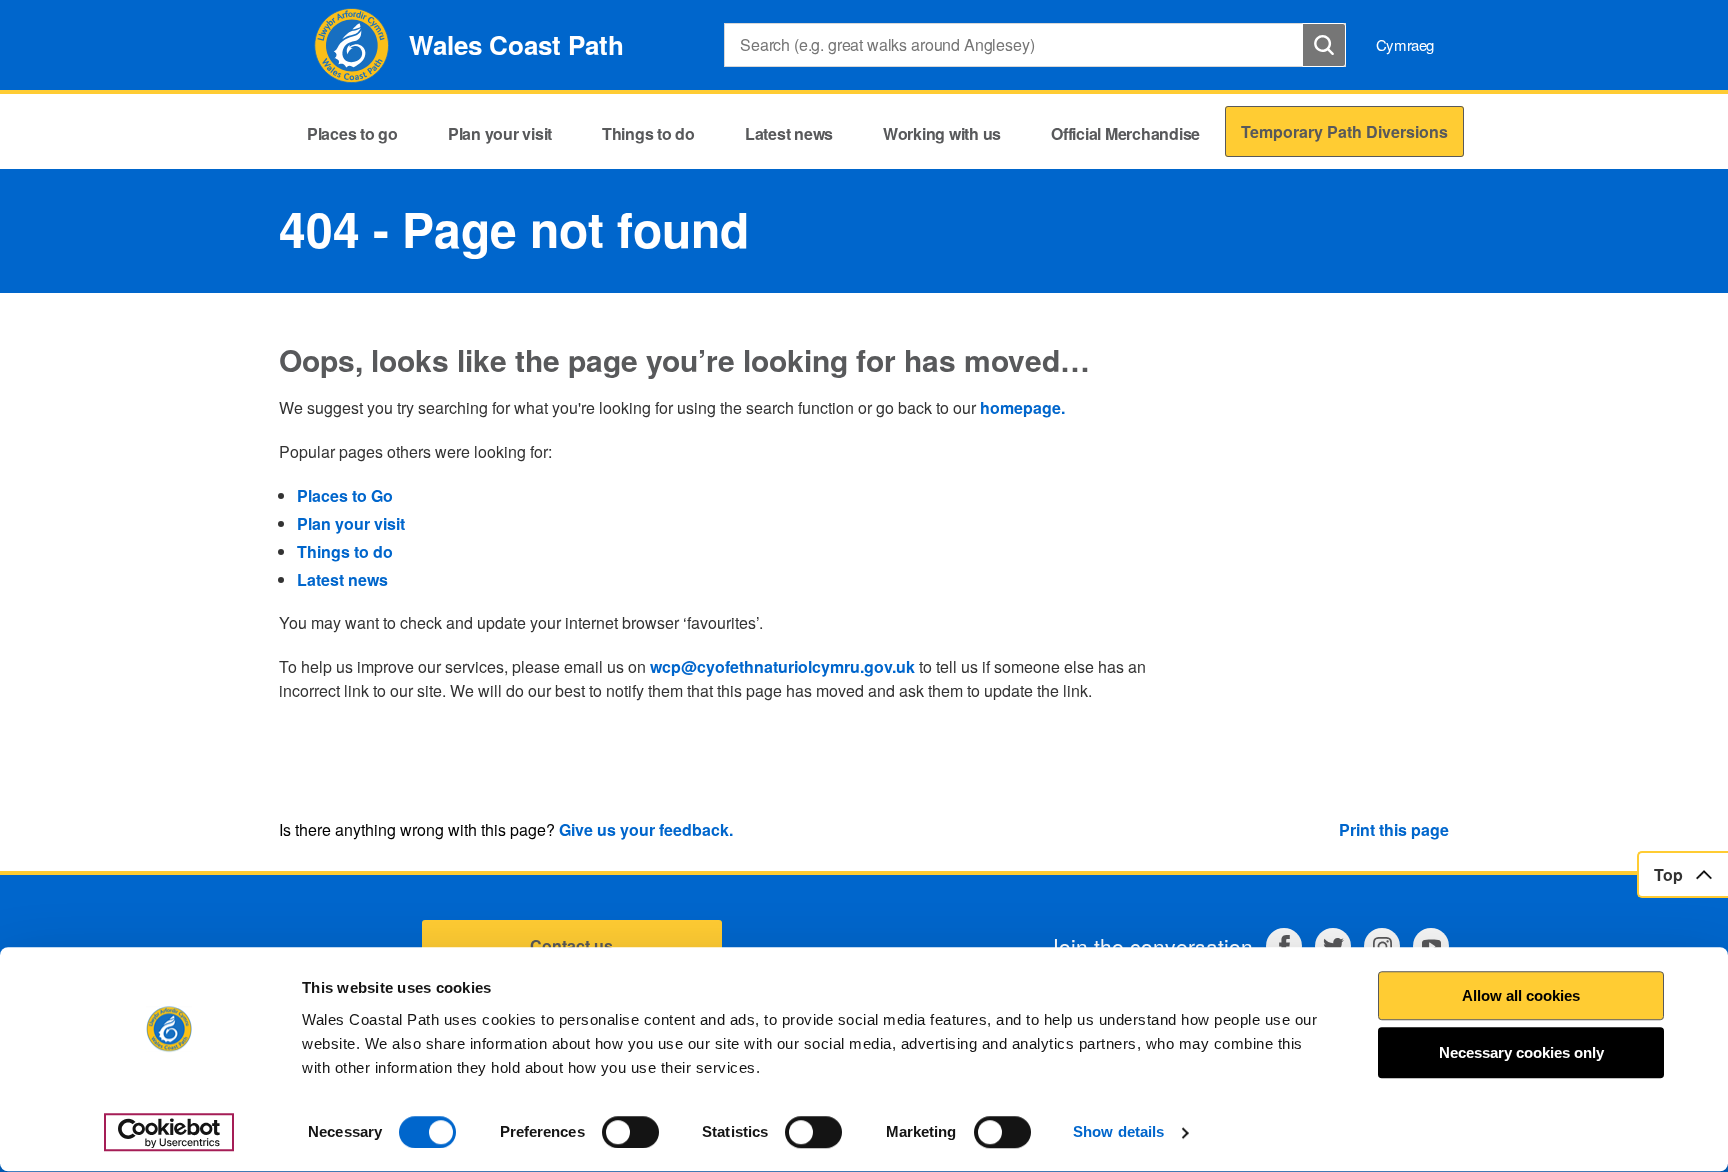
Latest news (342, 579)
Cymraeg (1405, 44)
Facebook (1284, 946)
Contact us (571, 945)
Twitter (1333, 946)
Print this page (1394, 829)
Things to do (345, 551)
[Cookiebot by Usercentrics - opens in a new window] (169, 1133)
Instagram (1382, 946)
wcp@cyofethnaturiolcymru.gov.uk (782, 666)
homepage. (1022, 407)
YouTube (1431, 946)
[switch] (630, 1132)
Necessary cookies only (1521, 1053)
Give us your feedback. (646, 829)
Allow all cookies (1521, 995)
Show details (1118, 1132)
